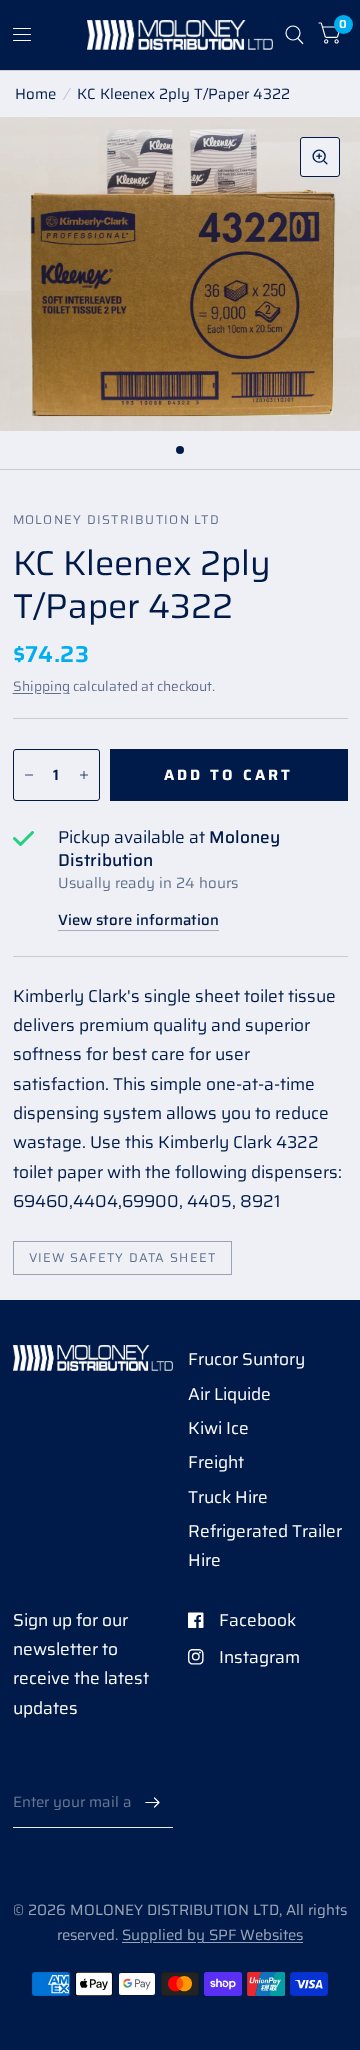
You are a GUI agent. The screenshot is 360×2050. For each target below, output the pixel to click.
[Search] (294, 35)
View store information (138, 920)
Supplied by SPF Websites (212, 1935)
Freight (216, 1462)
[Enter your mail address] (153, 1802)
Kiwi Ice (218, 1428)
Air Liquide (229, 1394)
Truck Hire (228, 1497)
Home (35, 94)
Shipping (41, 686)
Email (33, 1762)
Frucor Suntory (246, 1359)
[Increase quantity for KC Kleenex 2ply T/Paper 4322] (84, 775)
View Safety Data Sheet (123, 1258)
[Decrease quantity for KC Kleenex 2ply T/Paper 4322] (29, 775)
